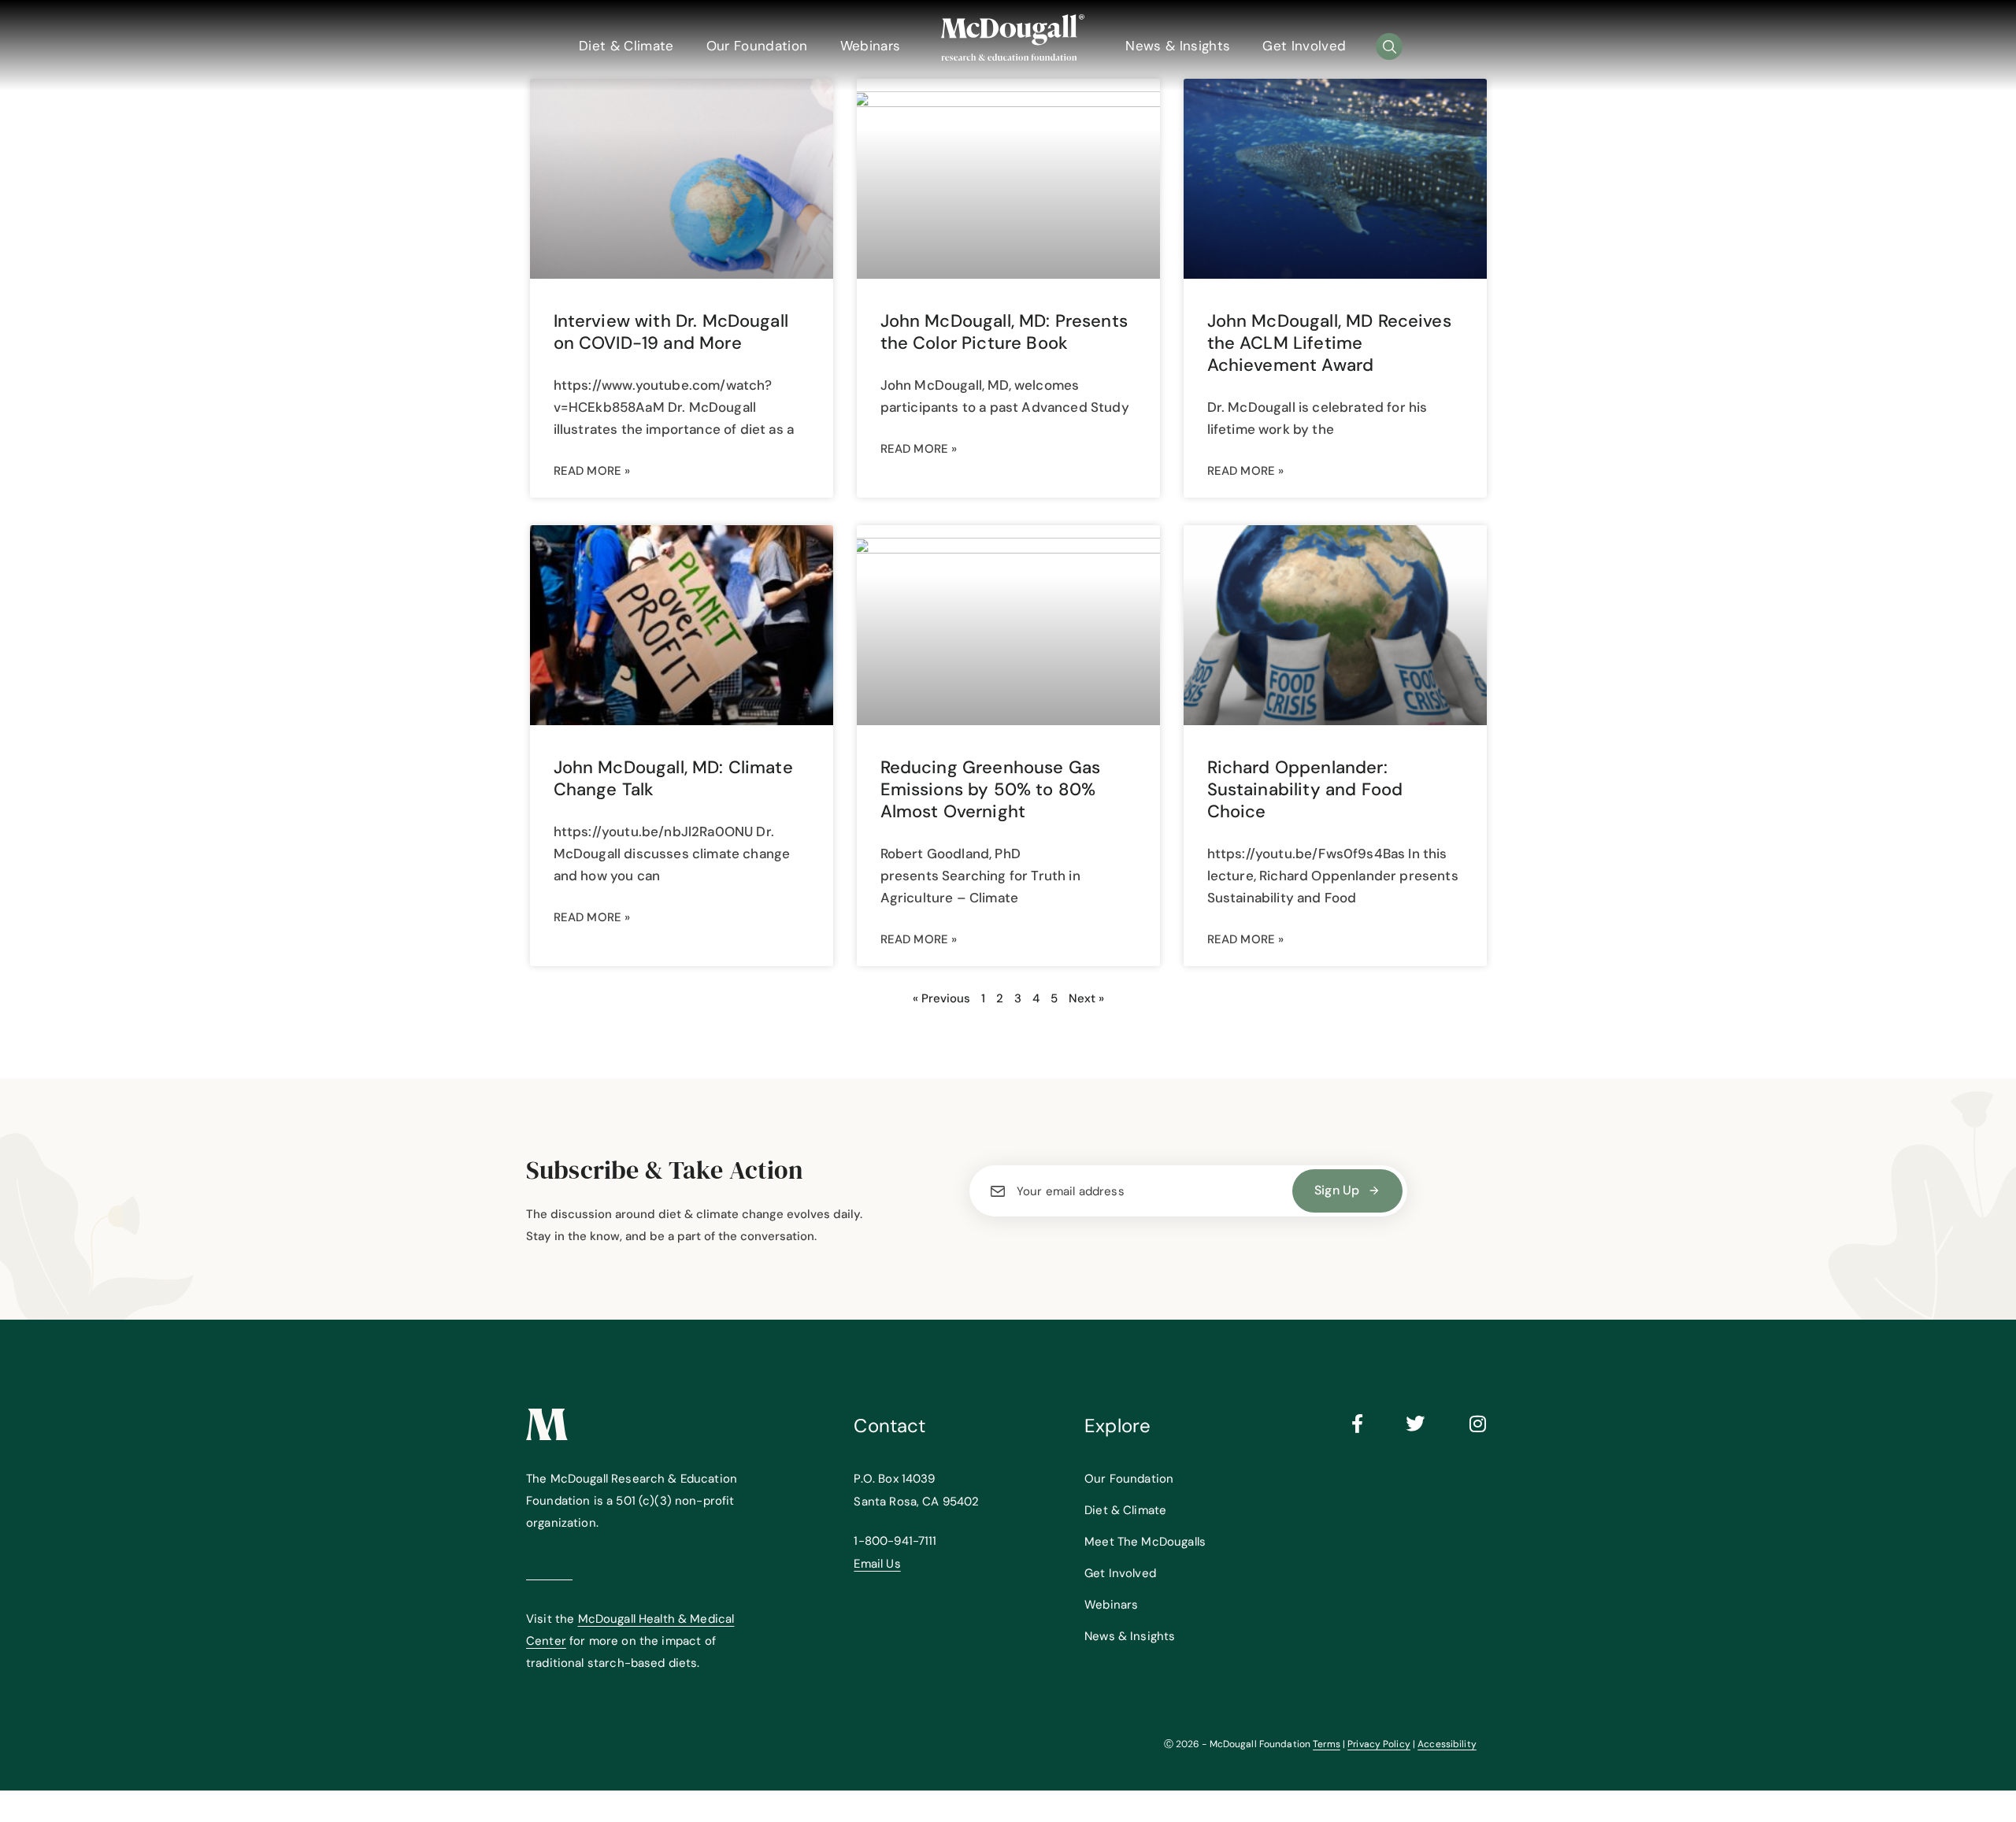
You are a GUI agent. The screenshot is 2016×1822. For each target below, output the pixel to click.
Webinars (871, 46)
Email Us (877, 1564)
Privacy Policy (1379, 1744)
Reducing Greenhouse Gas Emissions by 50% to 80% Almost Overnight (991, 789)
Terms (1327, 1744)
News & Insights (1178, 46)
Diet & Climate (626, 46)
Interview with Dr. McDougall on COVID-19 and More (671, 332)
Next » (1086, 998)
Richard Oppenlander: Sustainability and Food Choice (1305, 789)
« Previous (941, 998)
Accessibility (1447, 1744)
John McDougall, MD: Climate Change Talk (673, 778)
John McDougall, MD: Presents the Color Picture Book (1004, 332)
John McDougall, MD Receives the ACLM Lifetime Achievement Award (1329, 343)
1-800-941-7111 (895, 1541)
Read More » (592, 471)
